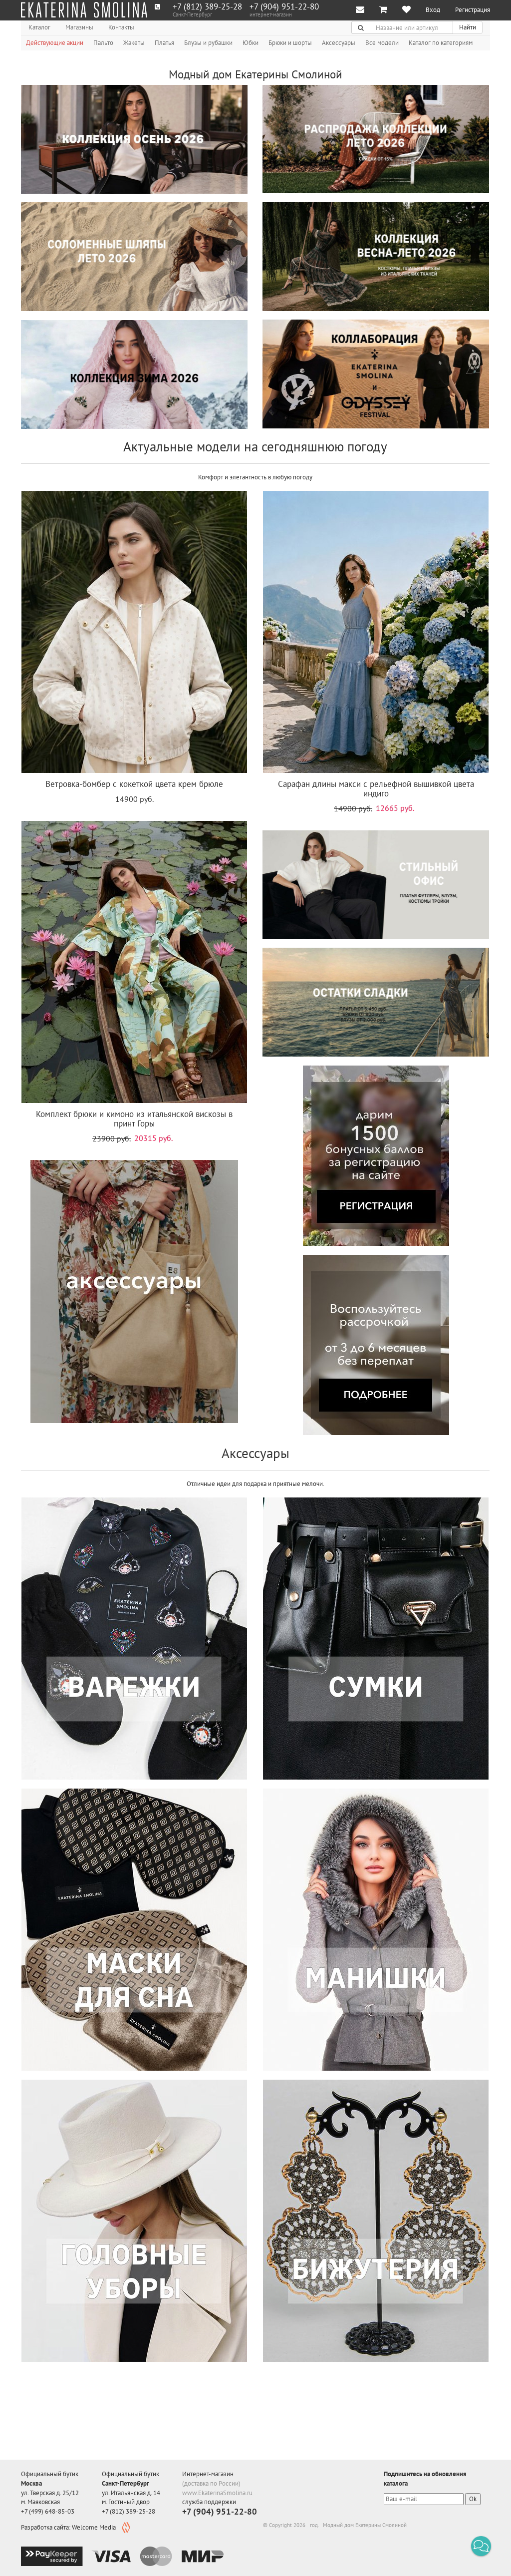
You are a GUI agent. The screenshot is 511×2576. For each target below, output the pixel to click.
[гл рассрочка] (376, 1345)
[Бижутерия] (376, 2221)
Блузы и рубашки (208, 43)
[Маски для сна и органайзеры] (134, 1930)
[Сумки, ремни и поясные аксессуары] (376, 1639)
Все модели (382, 43)
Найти (468, 27)
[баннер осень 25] (134, 374)
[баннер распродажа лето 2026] (376, 139)
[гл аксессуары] (134, 1291)
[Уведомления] (360, 10)
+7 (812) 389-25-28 (207, 7)
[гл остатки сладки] (376, 1002)
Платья (164, 43)
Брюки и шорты (290, 43)
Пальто (103, 43)
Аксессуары (339, 43)
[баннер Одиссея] (376, 374)
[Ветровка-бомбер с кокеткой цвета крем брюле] (134, 632)
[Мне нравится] (406, 10)
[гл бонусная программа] (376, 1156)
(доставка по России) (211, 2483)
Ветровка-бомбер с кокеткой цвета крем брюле (134, 784)
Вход (433, 10)
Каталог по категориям (441, 43)
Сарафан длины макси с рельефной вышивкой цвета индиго (376, 789)
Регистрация (473, 10)
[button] (481, 2546)
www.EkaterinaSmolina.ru (217, 2493)
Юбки (251, 43)
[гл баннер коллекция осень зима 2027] (134, 139)
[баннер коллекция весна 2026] (376, 257)
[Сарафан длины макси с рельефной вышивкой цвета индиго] (376, 632)
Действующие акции (55, 43)
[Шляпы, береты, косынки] (134, 2221)
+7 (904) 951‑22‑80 (284, 7)
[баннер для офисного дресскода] (376, 885)
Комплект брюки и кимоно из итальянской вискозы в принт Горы (134, 1119)
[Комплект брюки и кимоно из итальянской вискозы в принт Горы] (134, 962)
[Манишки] (376, 1930)
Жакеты (134, 43)
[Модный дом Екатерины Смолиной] (84, 10)
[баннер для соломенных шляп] (134, 257)
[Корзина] (383, 10)
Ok (473, 2499)
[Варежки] (134, 1639)
